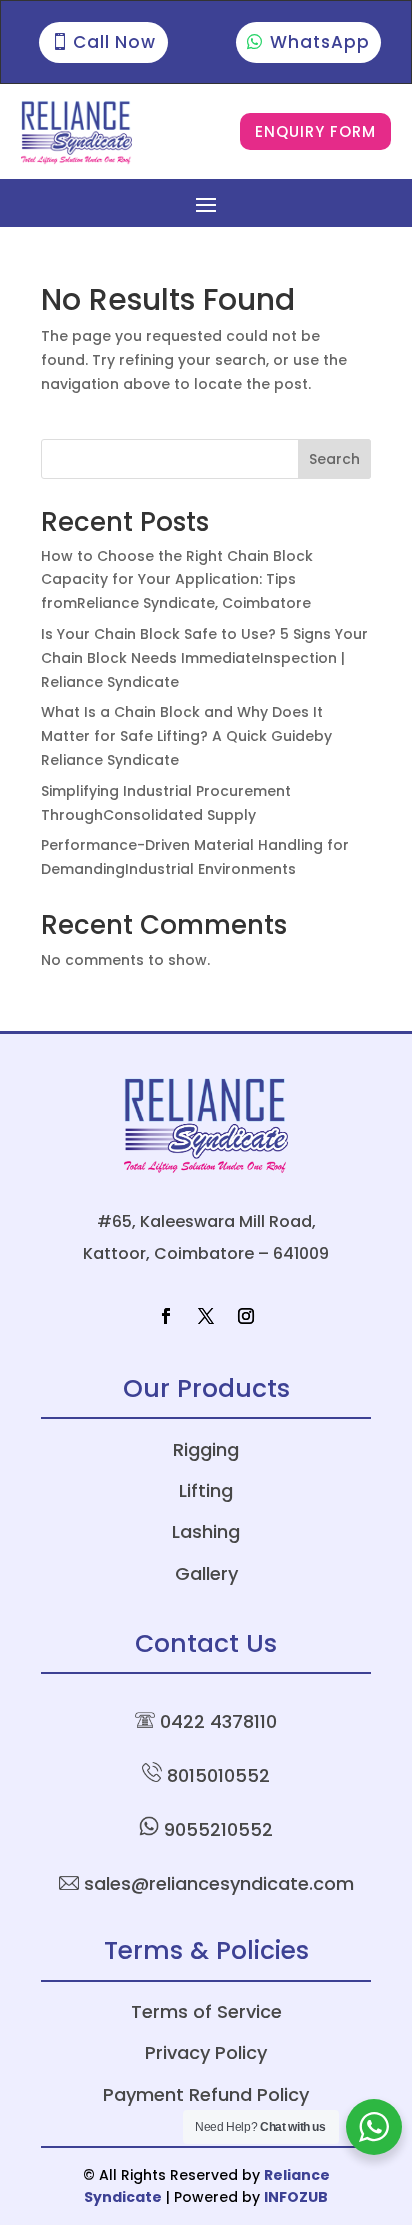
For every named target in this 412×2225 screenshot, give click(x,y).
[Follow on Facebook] (166, 1316)
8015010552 (218, 1775)
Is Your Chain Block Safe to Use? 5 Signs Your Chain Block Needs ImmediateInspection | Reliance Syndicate (204, 658)
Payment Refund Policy (206, 2094)
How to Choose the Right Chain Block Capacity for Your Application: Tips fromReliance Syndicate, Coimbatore (177, 580)
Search (334, 459)
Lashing (206, 1531)
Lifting (206, 1490)
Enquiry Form (315, 131)
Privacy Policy (206, 2052)
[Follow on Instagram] (246, 1316)
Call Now (114, 42)
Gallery (206, 1573)
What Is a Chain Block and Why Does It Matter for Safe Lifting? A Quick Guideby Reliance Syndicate (186, 736)
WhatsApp (320, 42)
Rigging (206, 1449)
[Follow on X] (206, 1316)
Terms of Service (206, 2011)
